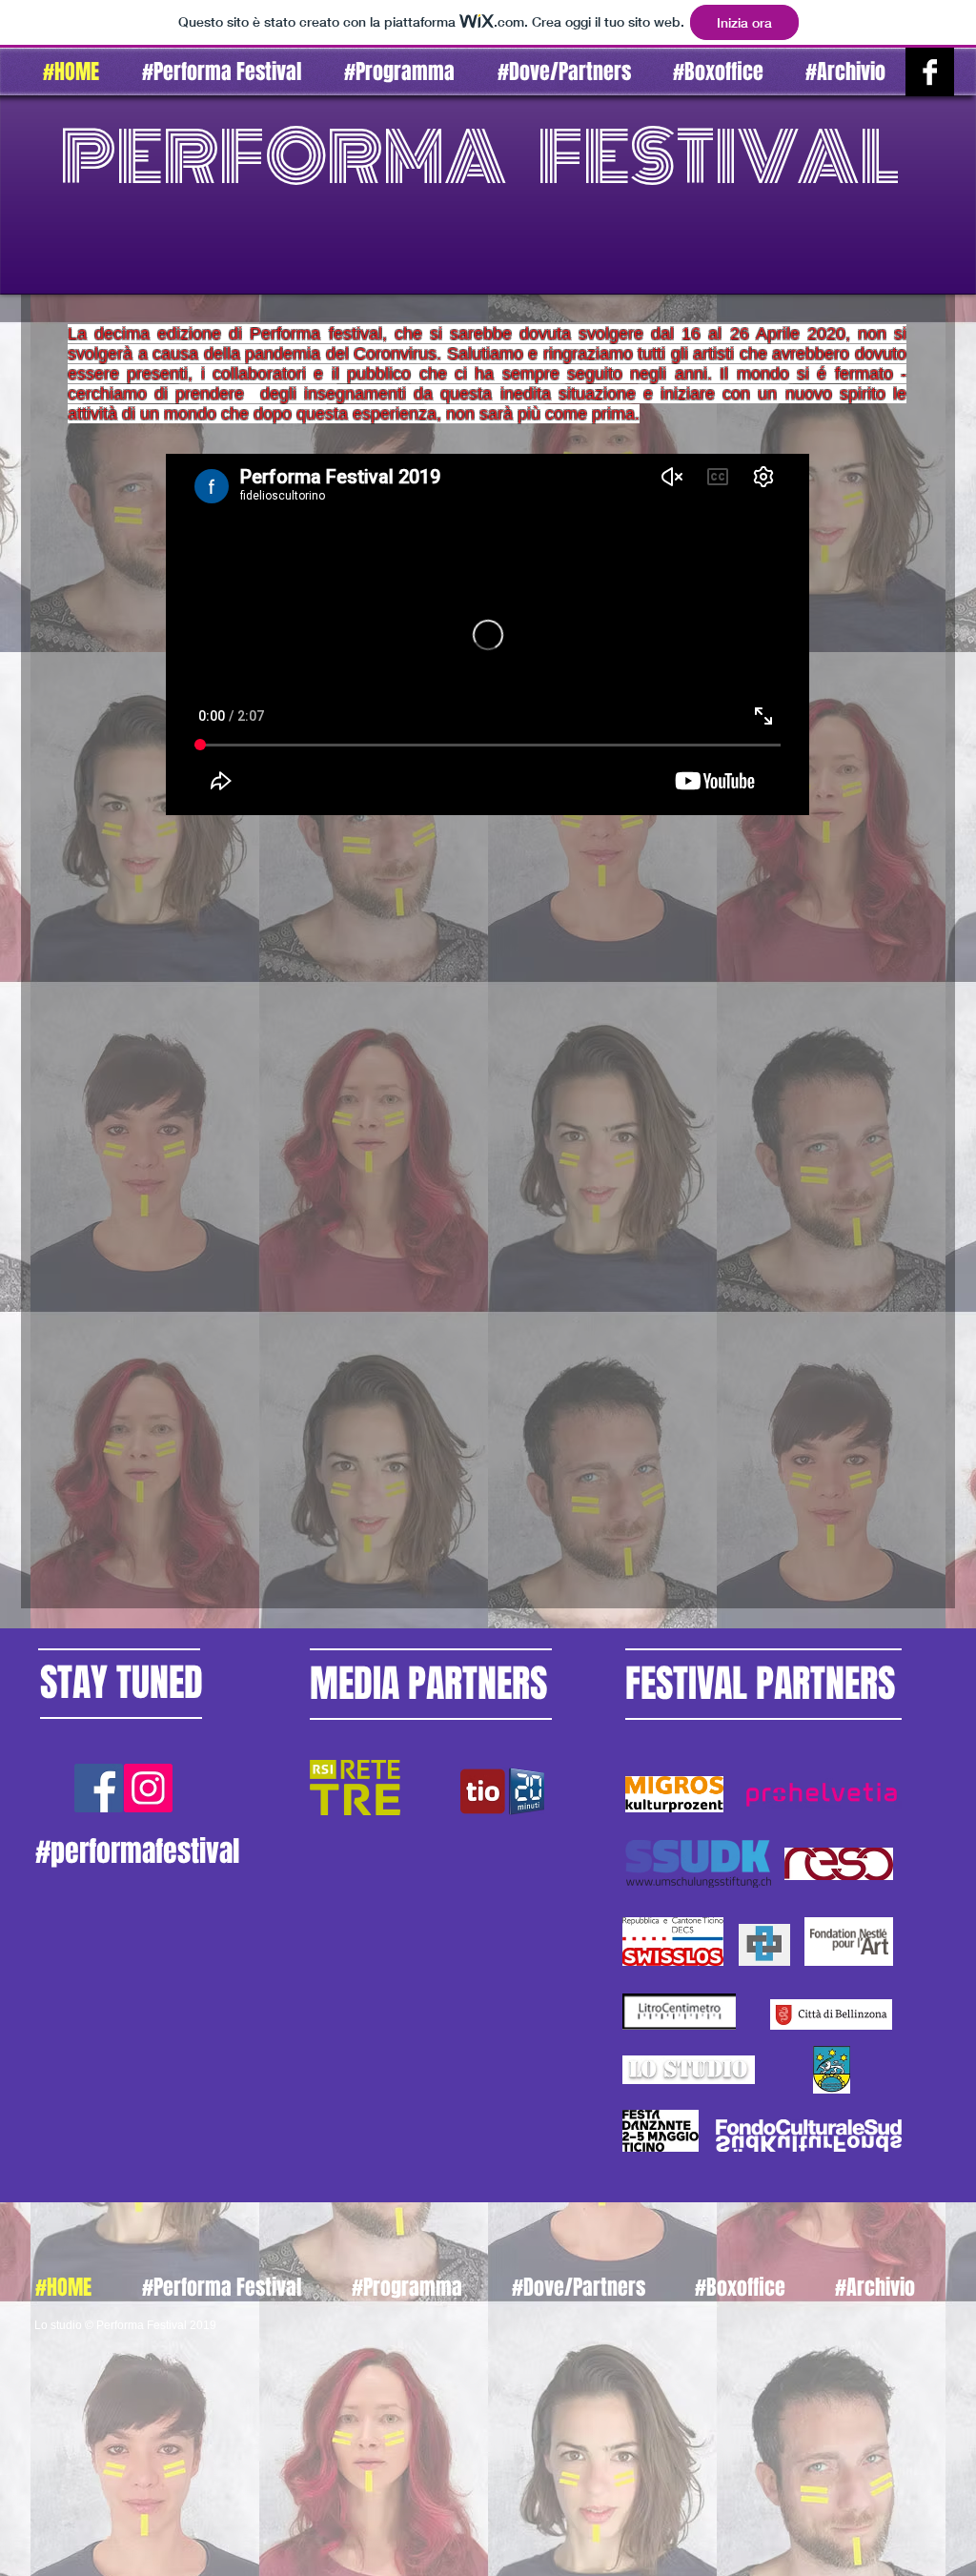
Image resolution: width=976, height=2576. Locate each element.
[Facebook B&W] (930, 72)
